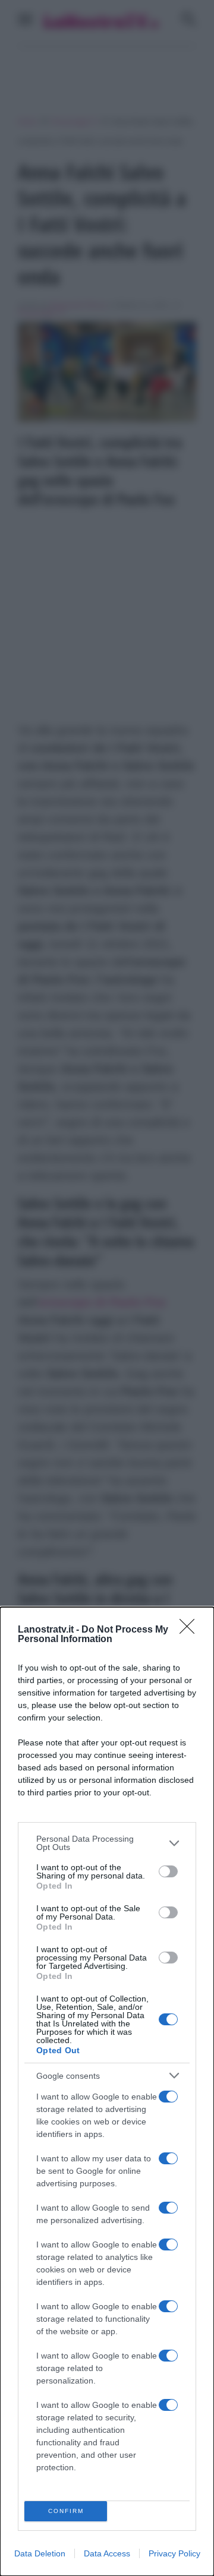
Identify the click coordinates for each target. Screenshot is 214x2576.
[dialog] (107, 2092)
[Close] (191, 1630)
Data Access (107, 2553)
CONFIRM (66, 2511)
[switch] (168, 1871)
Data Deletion (40, 2553)
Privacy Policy (174, 2553)
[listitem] (107, 1843)
